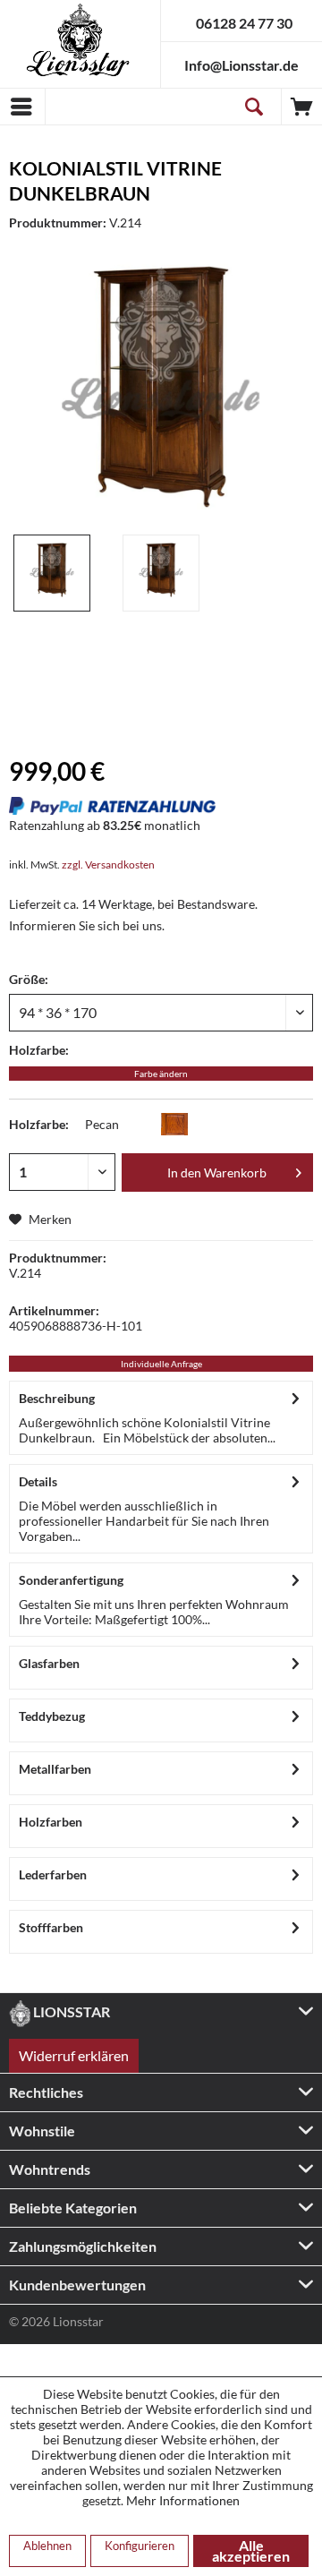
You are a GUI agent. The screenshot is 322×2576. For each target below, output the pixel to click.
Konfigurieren (140, 2546)
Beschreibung (57, 1398)
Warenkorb (302, 107)
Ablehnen (47, 2546)
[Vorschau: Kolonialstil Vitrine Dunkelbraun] (52, 573)
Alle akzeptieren (251, 2550)
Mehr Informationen (183, 2500)
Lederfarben (53, 1874)
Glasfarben (49, 1663)
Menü (22, 107)
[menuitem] (22, 107)
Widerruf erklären (74, 2055)
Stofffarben (51, 1927)
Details (38, 1481)
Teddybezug (52, 1716)
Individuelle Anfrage (161, 1364)
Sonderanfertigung (71, 1580)
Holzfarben (51, 1822)
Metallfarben (55, 1769)
